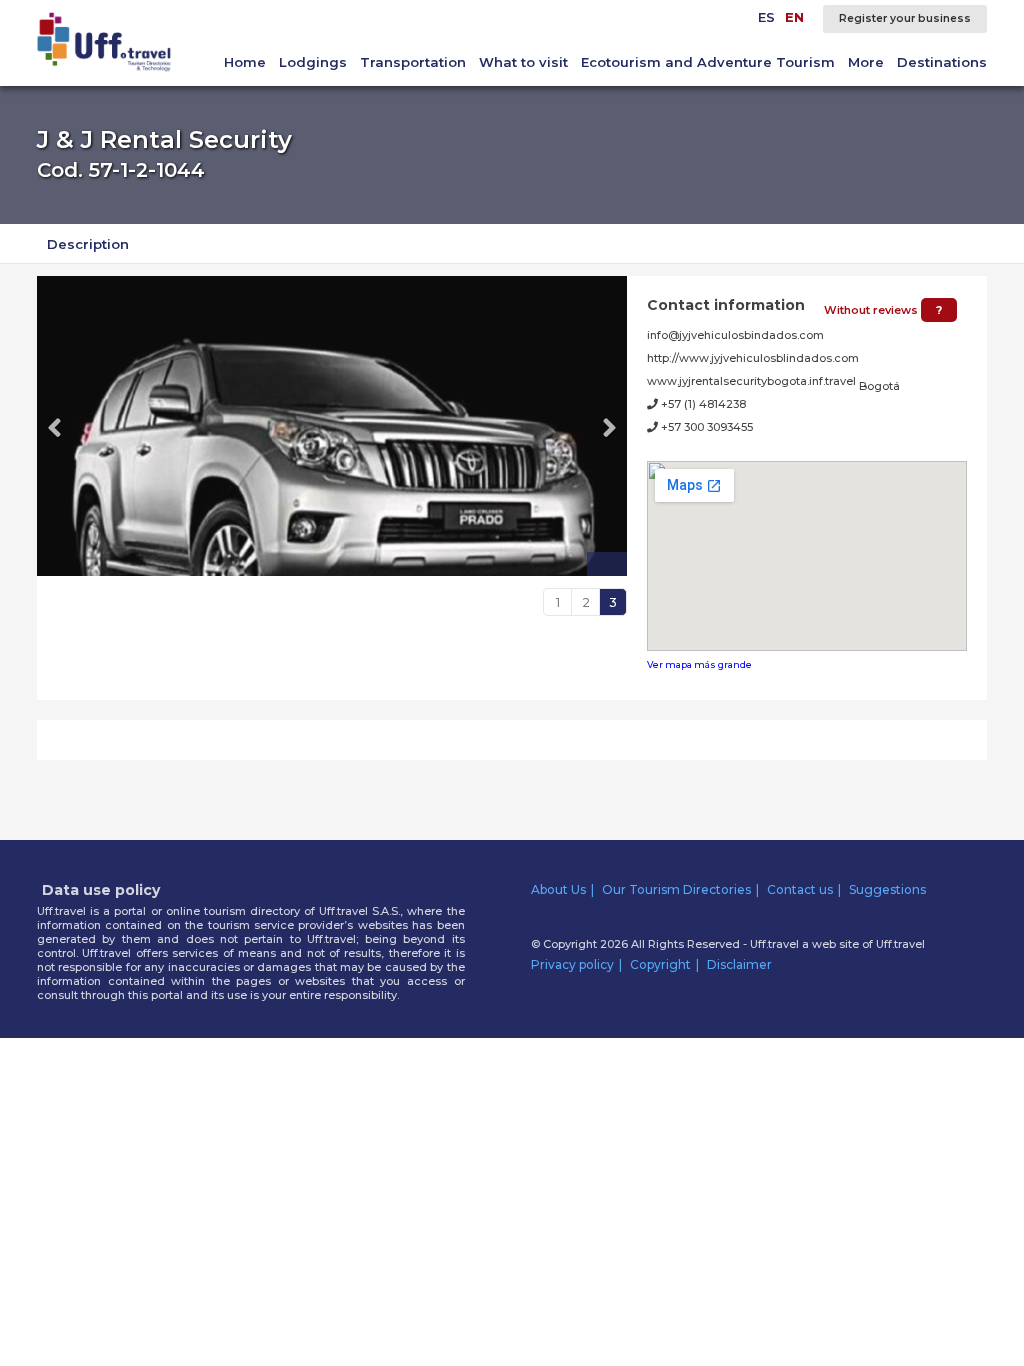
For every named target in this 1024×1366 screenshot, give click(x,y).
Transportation (413, 62)
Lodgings (313, 62)
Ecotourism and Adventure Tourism (708, 62)
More (866, 62)
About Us (558, 889)
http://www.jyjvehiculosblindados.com (753, 358)
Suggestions (887, 889)
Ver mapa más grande (699, 664)
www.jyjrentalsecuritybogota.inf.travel (751, 381)
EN (794, 17)
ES (766, 17)
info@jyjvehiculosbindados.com (735, 335)
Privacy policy (572, 964)
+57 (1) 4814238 (702, 404)
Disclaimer (739, 964)
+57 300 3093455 (705, 427)
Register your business (905, 18)
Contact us (800, 889)
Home (245, 62)
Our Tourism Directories (676, 889)
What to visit (523, 62)
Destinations (942, 62)
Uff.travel (900, 944)
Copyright (660, 964)
